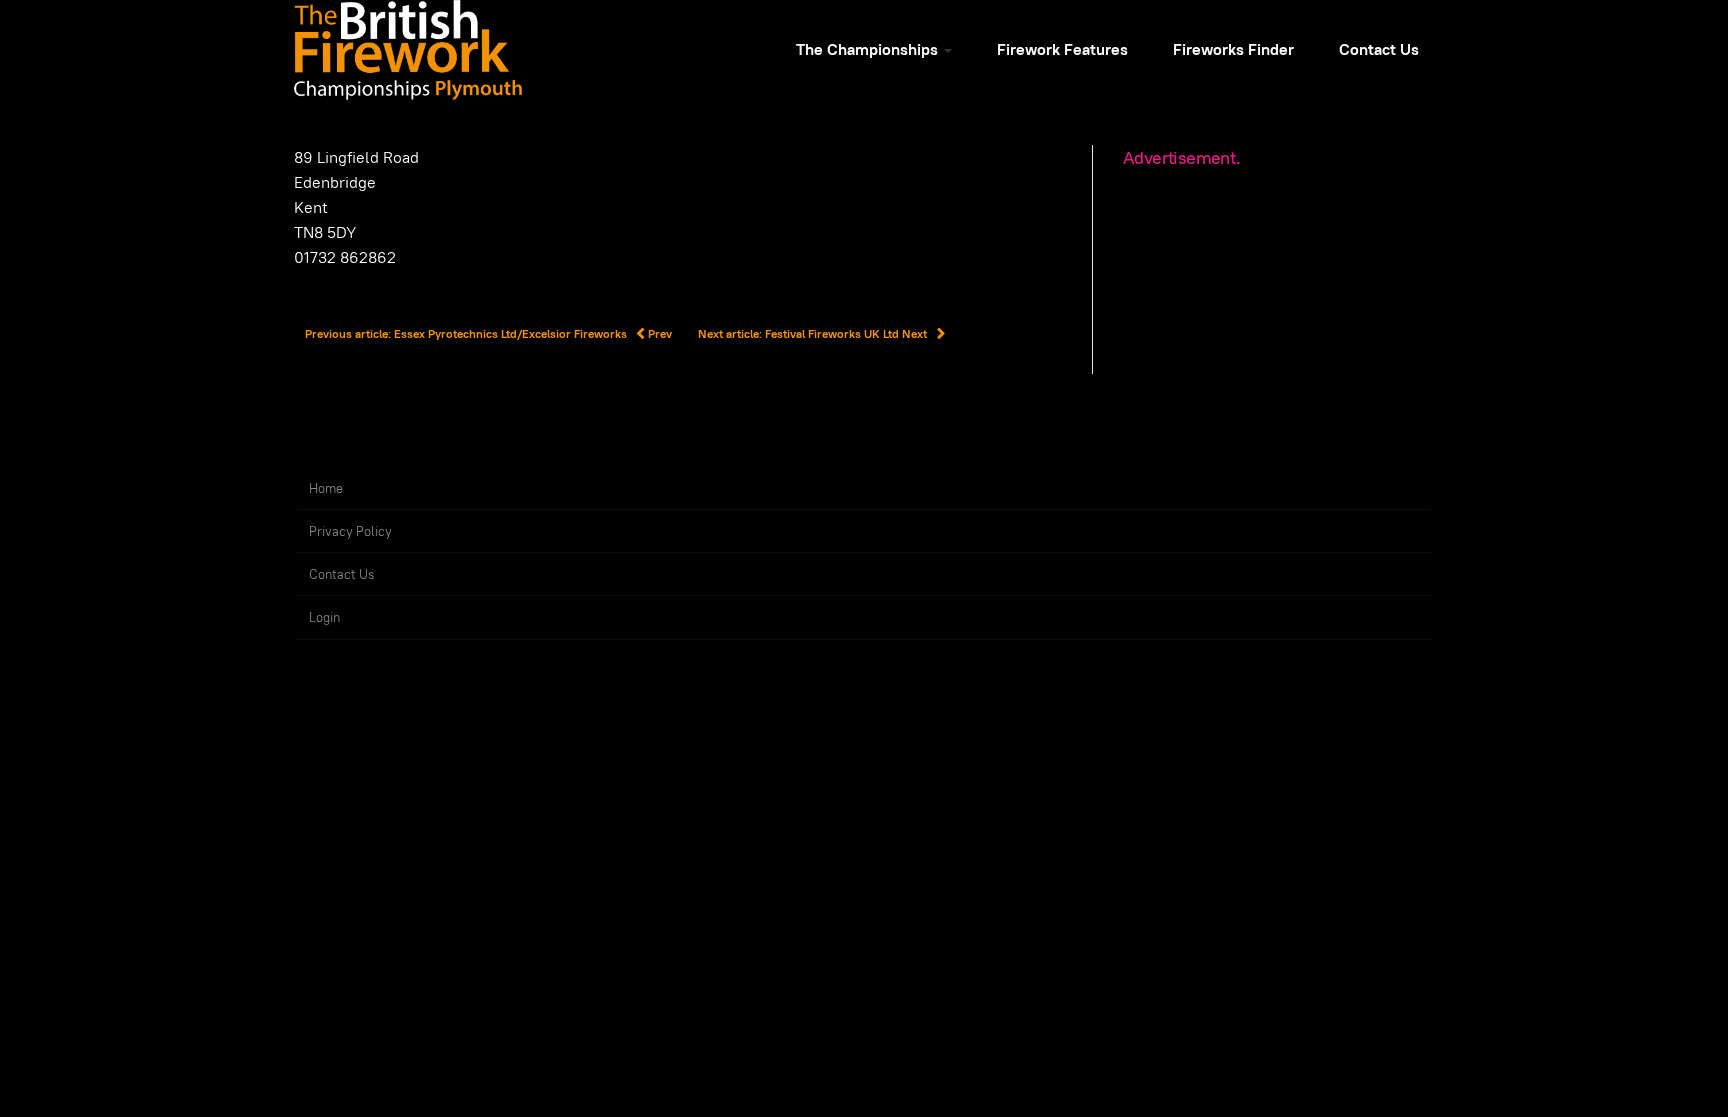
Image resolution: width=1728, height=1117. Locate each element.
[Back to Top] (1668, 1057)
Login (324, 617)
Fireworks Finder (1233, 49)
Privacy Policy (350, 531)
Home (326, 488)
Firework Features (1062, 49)
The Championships (869, 49)
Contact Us (1379, 49)
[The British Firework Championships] (408, 50)
